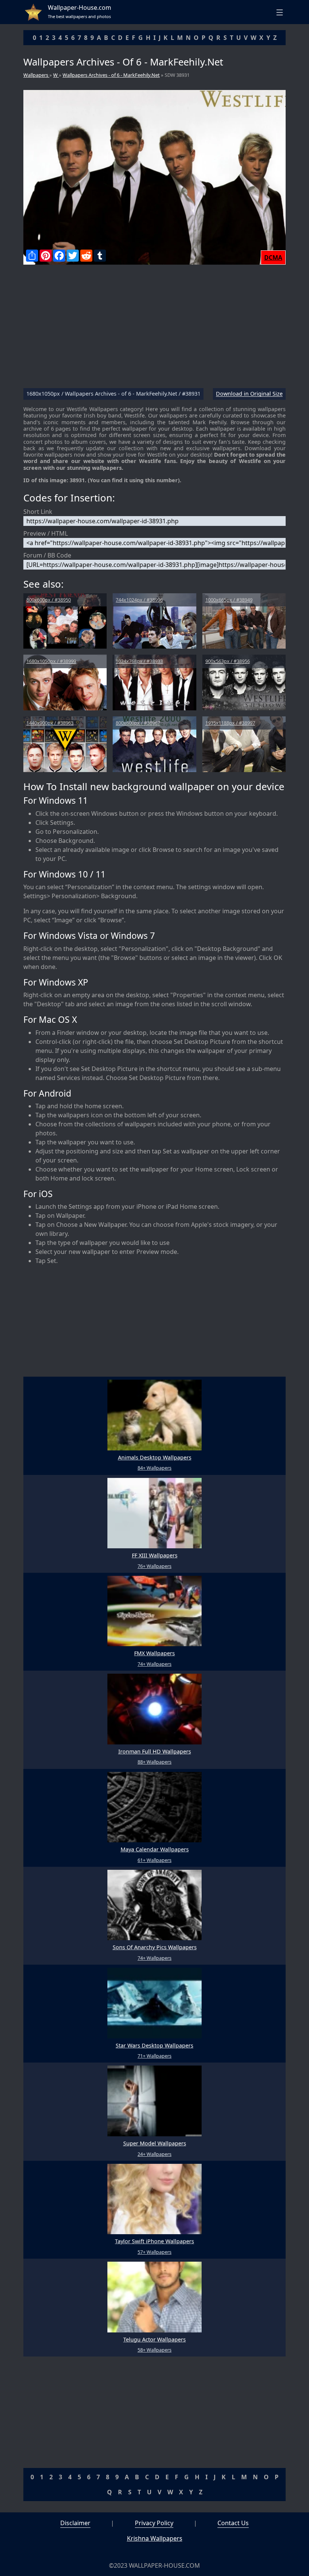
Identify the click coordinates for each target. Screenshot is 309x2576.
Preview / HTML (46, 533)
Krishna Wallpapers (155, 2538)
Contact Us (233, 2523)
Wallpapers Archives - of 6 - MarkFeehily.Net (111, 75)
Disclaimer (75, 2523)
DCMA (273, 257)
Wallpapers (36, 75)
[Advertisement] (154, 329)
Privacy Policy (154, 2523)
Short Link (38, 512)
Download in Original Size (249, 394)
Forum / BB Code (47, 555)
